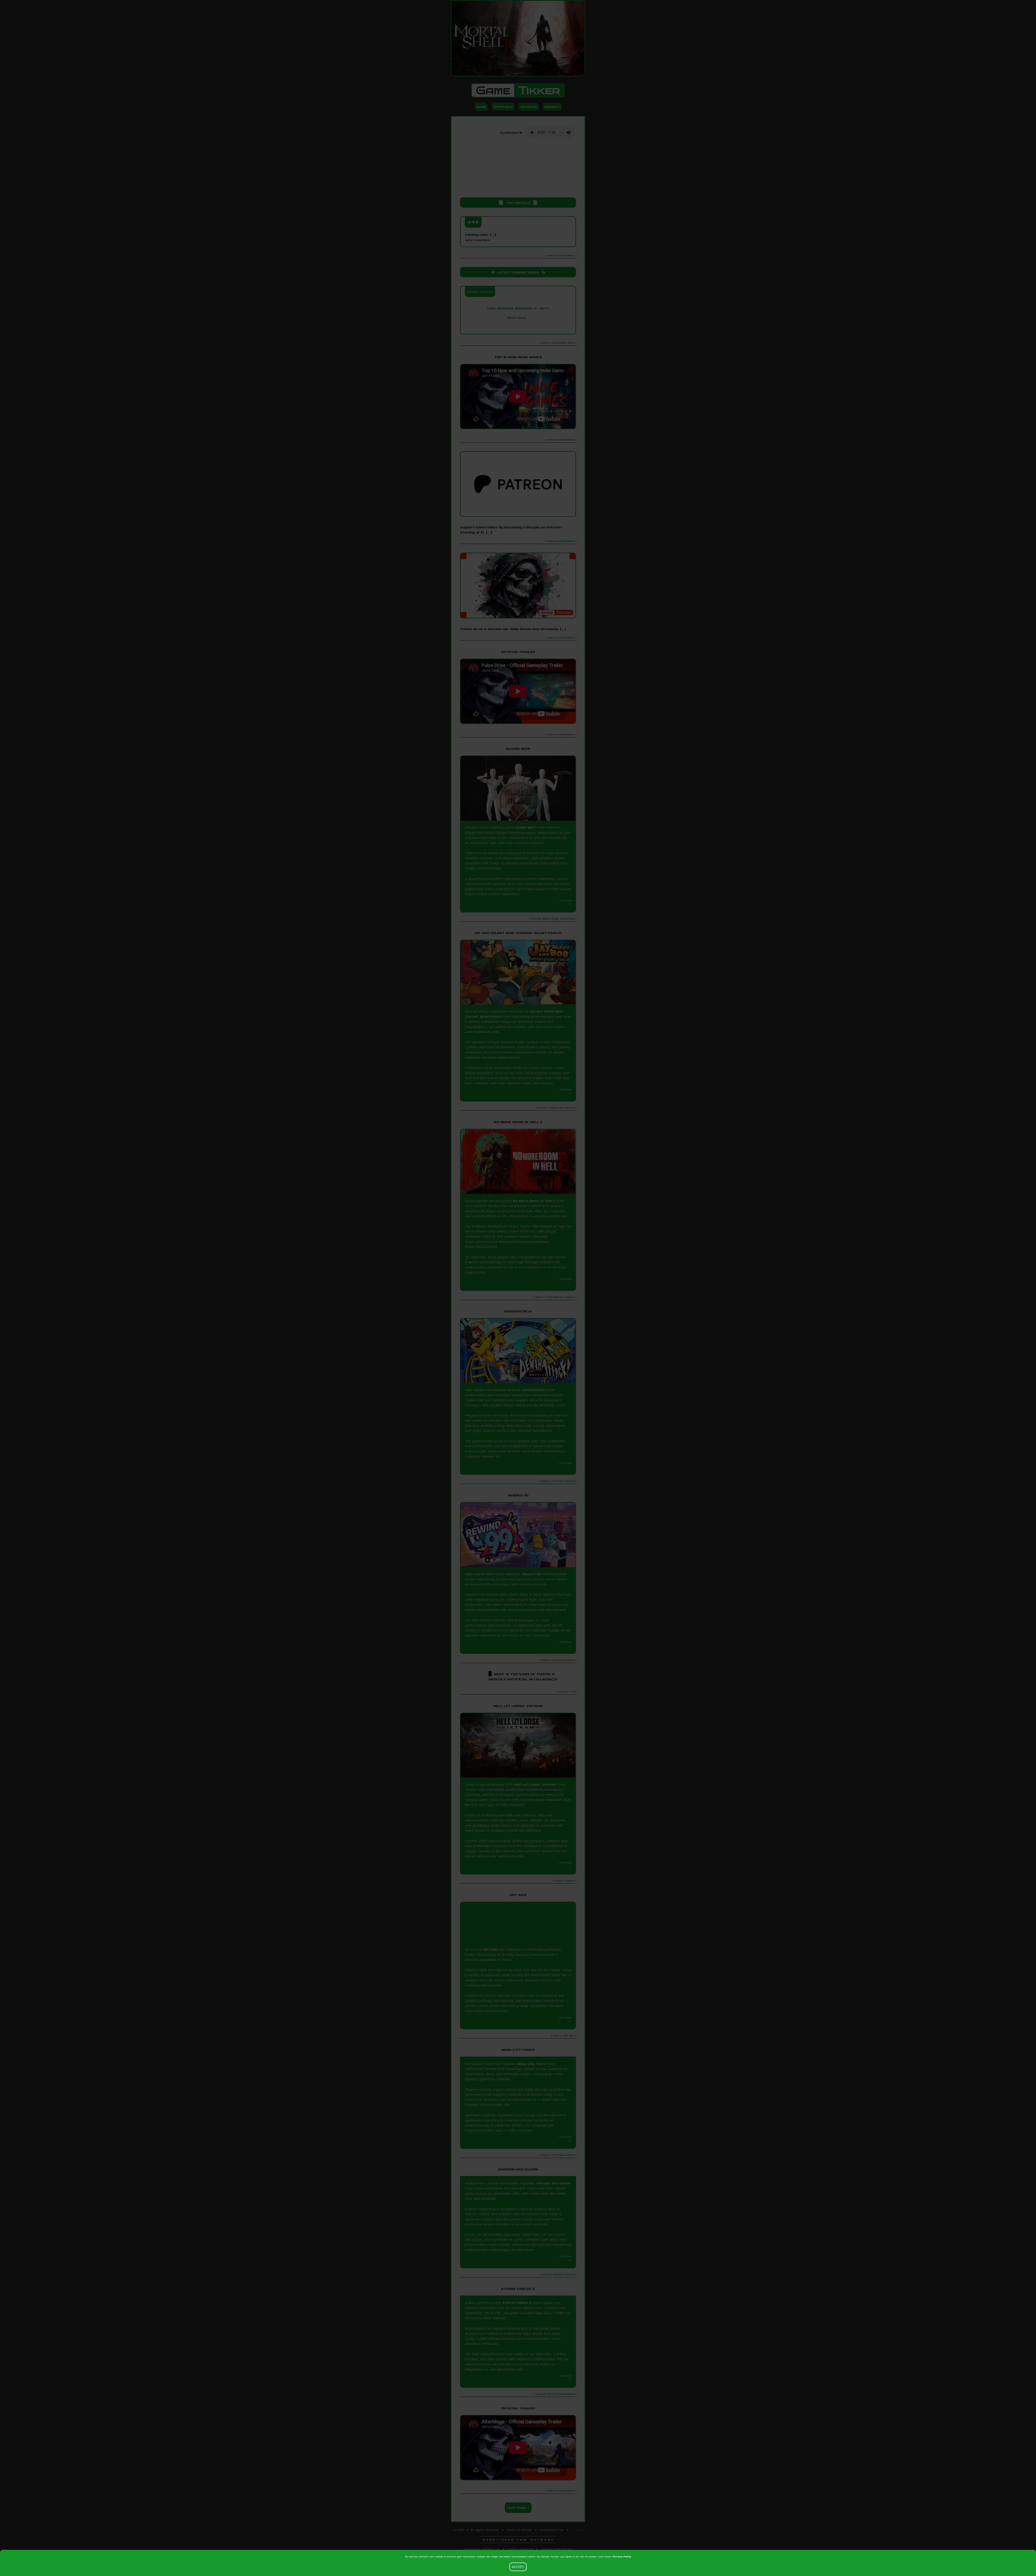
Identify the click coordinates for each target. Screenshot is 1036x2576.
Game (518, 90)
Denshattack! (533, 1390)
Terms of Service (519, 2541)
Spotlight (503, 107)
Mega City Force (532, 2067)
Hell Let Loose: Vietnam (535, 1784)
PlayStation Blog (518, 327)
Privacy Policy (622, 2556)
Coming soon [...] (480, 237)
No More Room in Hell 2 (534, 1201)
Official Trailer (518, 652)
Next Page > (518, 2519)
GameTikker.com (552, 2541)
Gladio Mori (525, 827)
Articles (529, 107)
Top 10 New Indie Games (518, 357)
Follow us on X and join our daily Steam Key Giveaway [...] (513, 629)
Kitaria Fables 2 (517, 2314)
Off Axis (490, 1949)
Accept (518, 2567)
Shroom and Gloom (553, 2191)
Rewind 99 (531, 1574)
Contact (552, 107)
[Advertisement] (518, 169)
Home (481, 107)
